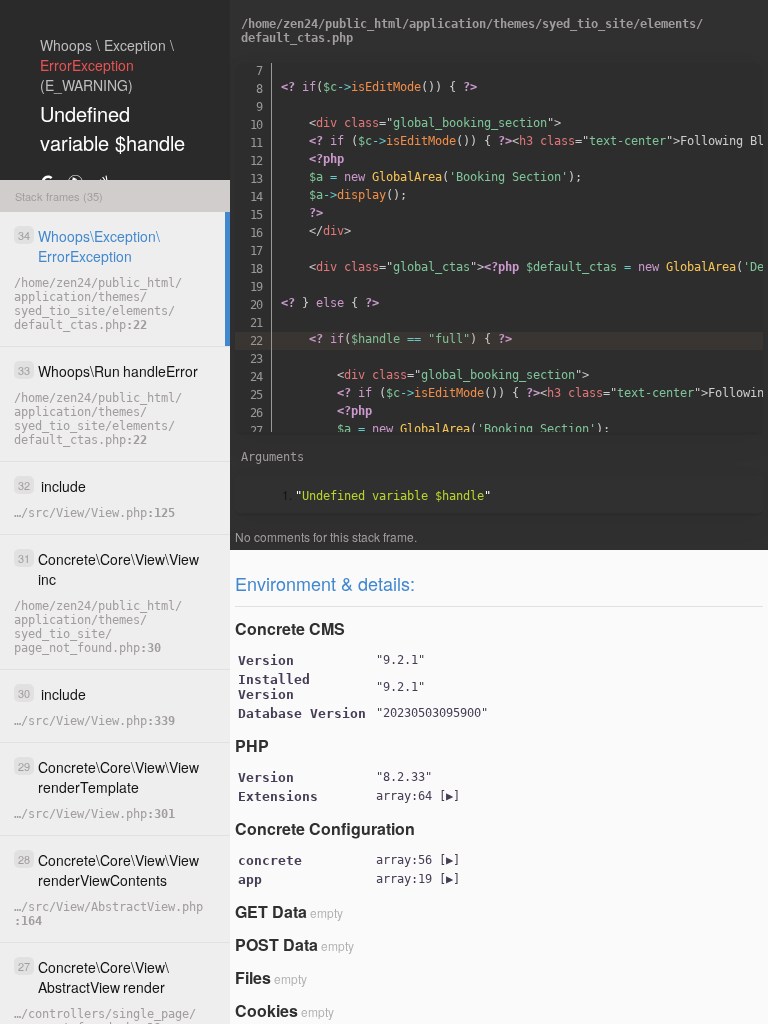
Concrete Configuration (325, 828)
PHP (252, 745)
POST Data (276, 944)
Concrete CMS (290, 628)
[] (418, 796)
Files (253, 977)
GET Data (271, 911)
